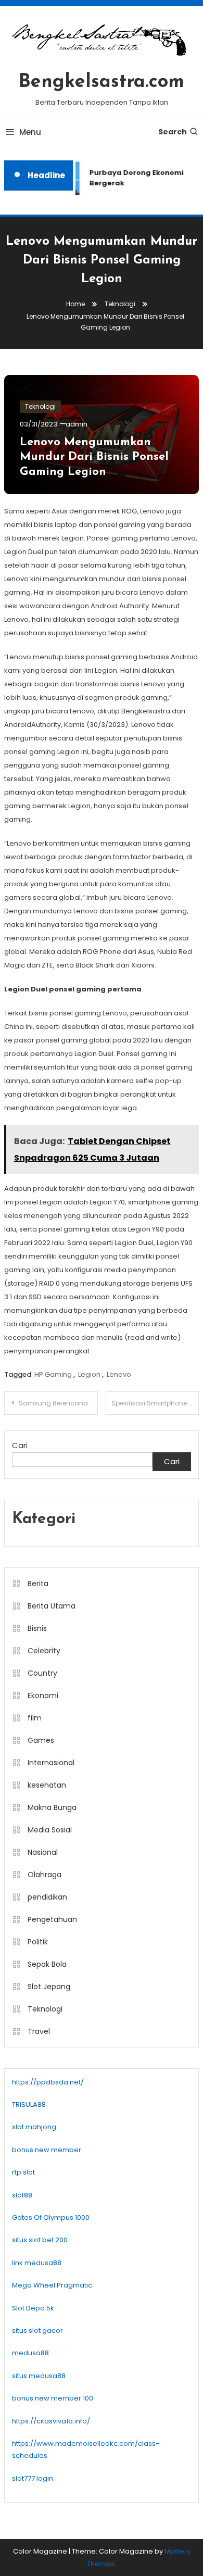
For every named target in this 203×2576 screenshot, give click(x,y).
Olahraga (45, 1875)
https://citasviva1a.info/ (51, 2421)
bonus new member (47, 2150)
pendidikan (47, 1897)
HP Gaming (53, 1374)
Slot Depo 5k (33, 2308)
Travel (39, 2031)
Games (41, 1740)
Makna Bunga (52, 1807)
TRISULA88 (29, 2104)
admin (77, 424)
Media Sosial (50, 1830)
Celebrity (44, 1651)
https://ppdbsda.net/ (48, 2082)
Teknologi (40, 406)
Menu (30, 132)
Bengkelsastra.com (102, 82)
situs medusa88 (39, 2376)
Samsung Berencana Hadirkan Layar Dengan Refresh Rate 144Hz (58, 1403)
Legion (89, 1374)
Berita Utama (52, 1606)
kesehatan (47, 1785)
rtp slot (23, 2172)
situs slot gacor (37, 2330)
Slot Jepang (49, 1987)
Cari (20, 1445)
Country (42, 1673)
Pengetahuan (52, 1919)
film (35, 1718)
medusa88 (30, 2353)
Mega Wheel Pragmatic (52, 2285)
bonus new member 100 (53, 2398)
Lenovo (119, 1374)
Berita (38, 1584)
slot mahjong (34, 2127)
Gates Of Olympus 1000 (51, 2217)
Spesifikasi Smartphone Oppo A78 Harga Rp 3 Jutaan (155, 1403)
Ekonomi (43, 1695)
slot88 (22, 2195)
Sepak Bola (47, 1964)
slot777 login (33, 2478)
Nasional (43, 1852)
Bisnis (37, 1628)
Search (173, 132)
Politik (38, 1942)
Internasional (51, 1763)
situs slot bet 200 (40, 2240)
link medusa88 (37, 2263)
